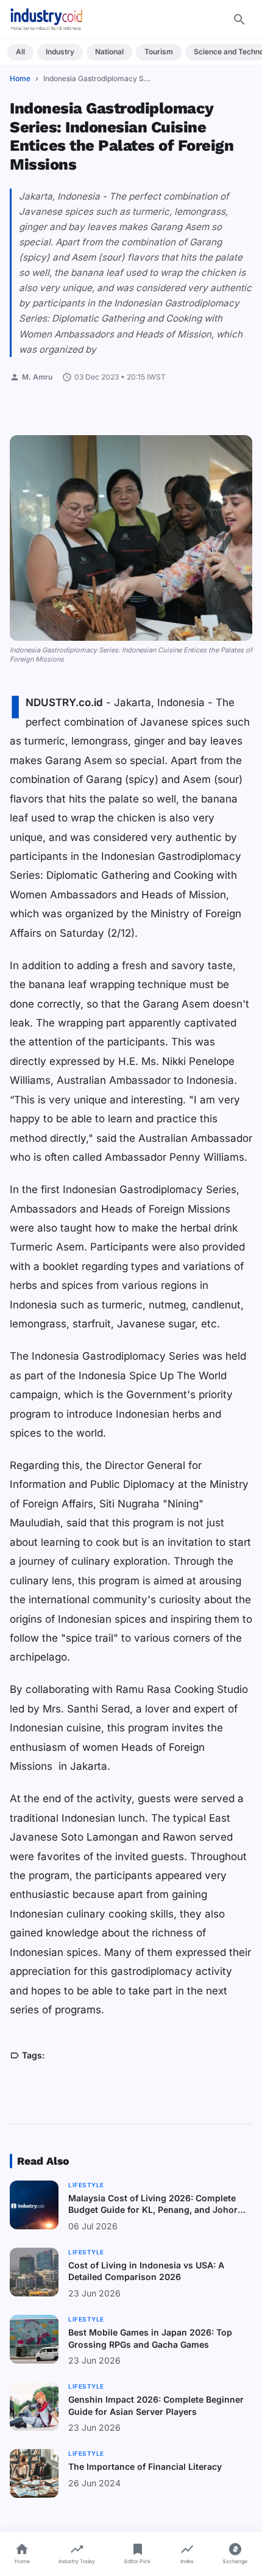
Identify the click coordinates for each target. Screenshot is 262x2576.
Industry (60, 52)
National (109, 52)
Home (20, 78)
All (20, 52)
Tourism (159, 52)
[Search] (239, 20)
